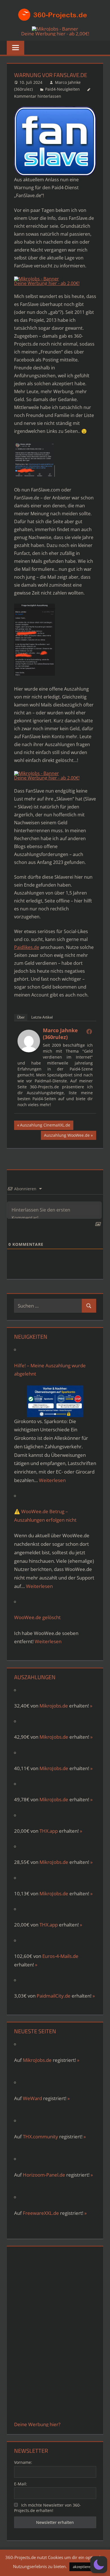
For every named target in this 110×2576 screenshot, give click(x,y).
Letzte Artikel (42, 1017)
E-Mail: (21, 2484)
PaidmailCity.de (54, 1996)
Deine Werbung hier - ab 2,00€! (55, 34)
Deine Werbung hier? (37, 2424)
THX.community (40, 2137)
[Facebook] (89, 1031)
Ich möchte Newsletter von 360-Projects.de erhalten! (48, 2508)
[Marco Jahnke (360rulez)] (29, 1051)
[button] (99, 2565)
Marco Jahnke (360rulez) (60, 1034)
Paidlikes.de (27, 947)
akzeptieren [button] (83, 2567)
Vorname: (23, 2462)
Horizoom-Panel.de (44, 2175)
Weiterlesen (52, 1480)
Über (21, 1017)
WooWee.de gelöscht (37, 1617)
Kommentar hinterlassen (38, 96)
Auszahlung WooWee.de (67, 1136)
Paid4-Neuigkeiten (62, 89)
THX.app (49, 1831)
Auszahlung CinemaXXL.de (45, 1126)
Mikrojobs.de (54, 1706)
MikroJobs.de (54, 1737)
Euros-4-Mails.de (60, 1956)
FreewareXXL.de (41, 2213)
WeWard (32, 2098)
